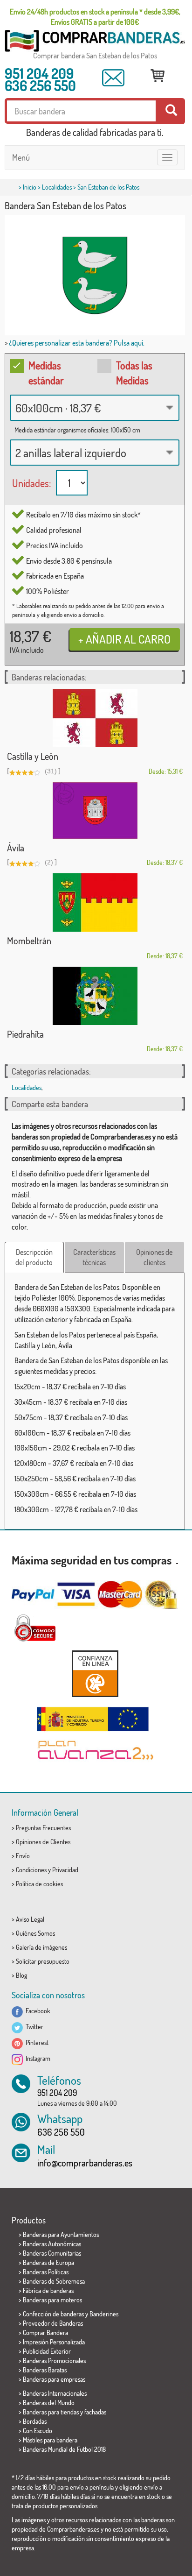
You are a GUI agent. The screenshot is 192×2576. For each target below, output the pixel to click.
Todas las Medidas (134, 372)
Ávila (16, 848)
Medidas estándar (46, 372)
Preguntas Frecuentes (43, 1828)
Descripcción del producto (34, 1257)
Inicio (30, 187)
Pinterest (36, 2042)
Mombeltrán (29, 941)
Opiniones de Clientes (43, 1842)
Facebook (37, 2011)
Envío (23, 1856)
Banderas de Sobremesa (54, 2281)
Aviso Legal (30, 1919)
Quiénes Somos (35, 1933)
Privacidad (65, 1870)
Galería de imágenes (41, 1947)
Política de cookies (39, 1884)
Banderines (104, 2314)
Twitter (33, 2027)
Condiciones (31, 1870)
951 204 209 (39, 73)
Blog (21, 1975)
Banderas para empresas (54, 2379)
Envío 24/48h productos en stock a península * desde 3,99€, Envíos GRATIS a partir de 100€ (95, 17)
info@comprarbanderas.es (85, 2163)
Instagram (37, 2058)
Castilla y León (33, 756)
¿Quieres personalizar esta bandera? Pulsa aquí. (77, 343)
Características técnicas (94, 1257)
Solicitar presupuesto (43, 1961)
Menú (21, 157)
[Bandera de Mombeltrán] (95, 902)
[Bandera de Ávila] (95, 810)
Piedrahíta (25, 1034)
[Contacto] (113, 78)
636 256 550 (40, 85)
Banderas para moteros (52, 2300)
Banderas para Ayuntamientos (61, 2234)
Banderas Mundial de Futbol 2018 (64, 2449)
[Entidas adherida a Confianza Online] (95, 1674)
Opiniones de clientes (154, 1257)
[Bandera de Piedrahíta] (95, 996)
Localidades (57, 187)
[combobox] (95, 408)
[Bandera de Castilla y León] (95, 718)
